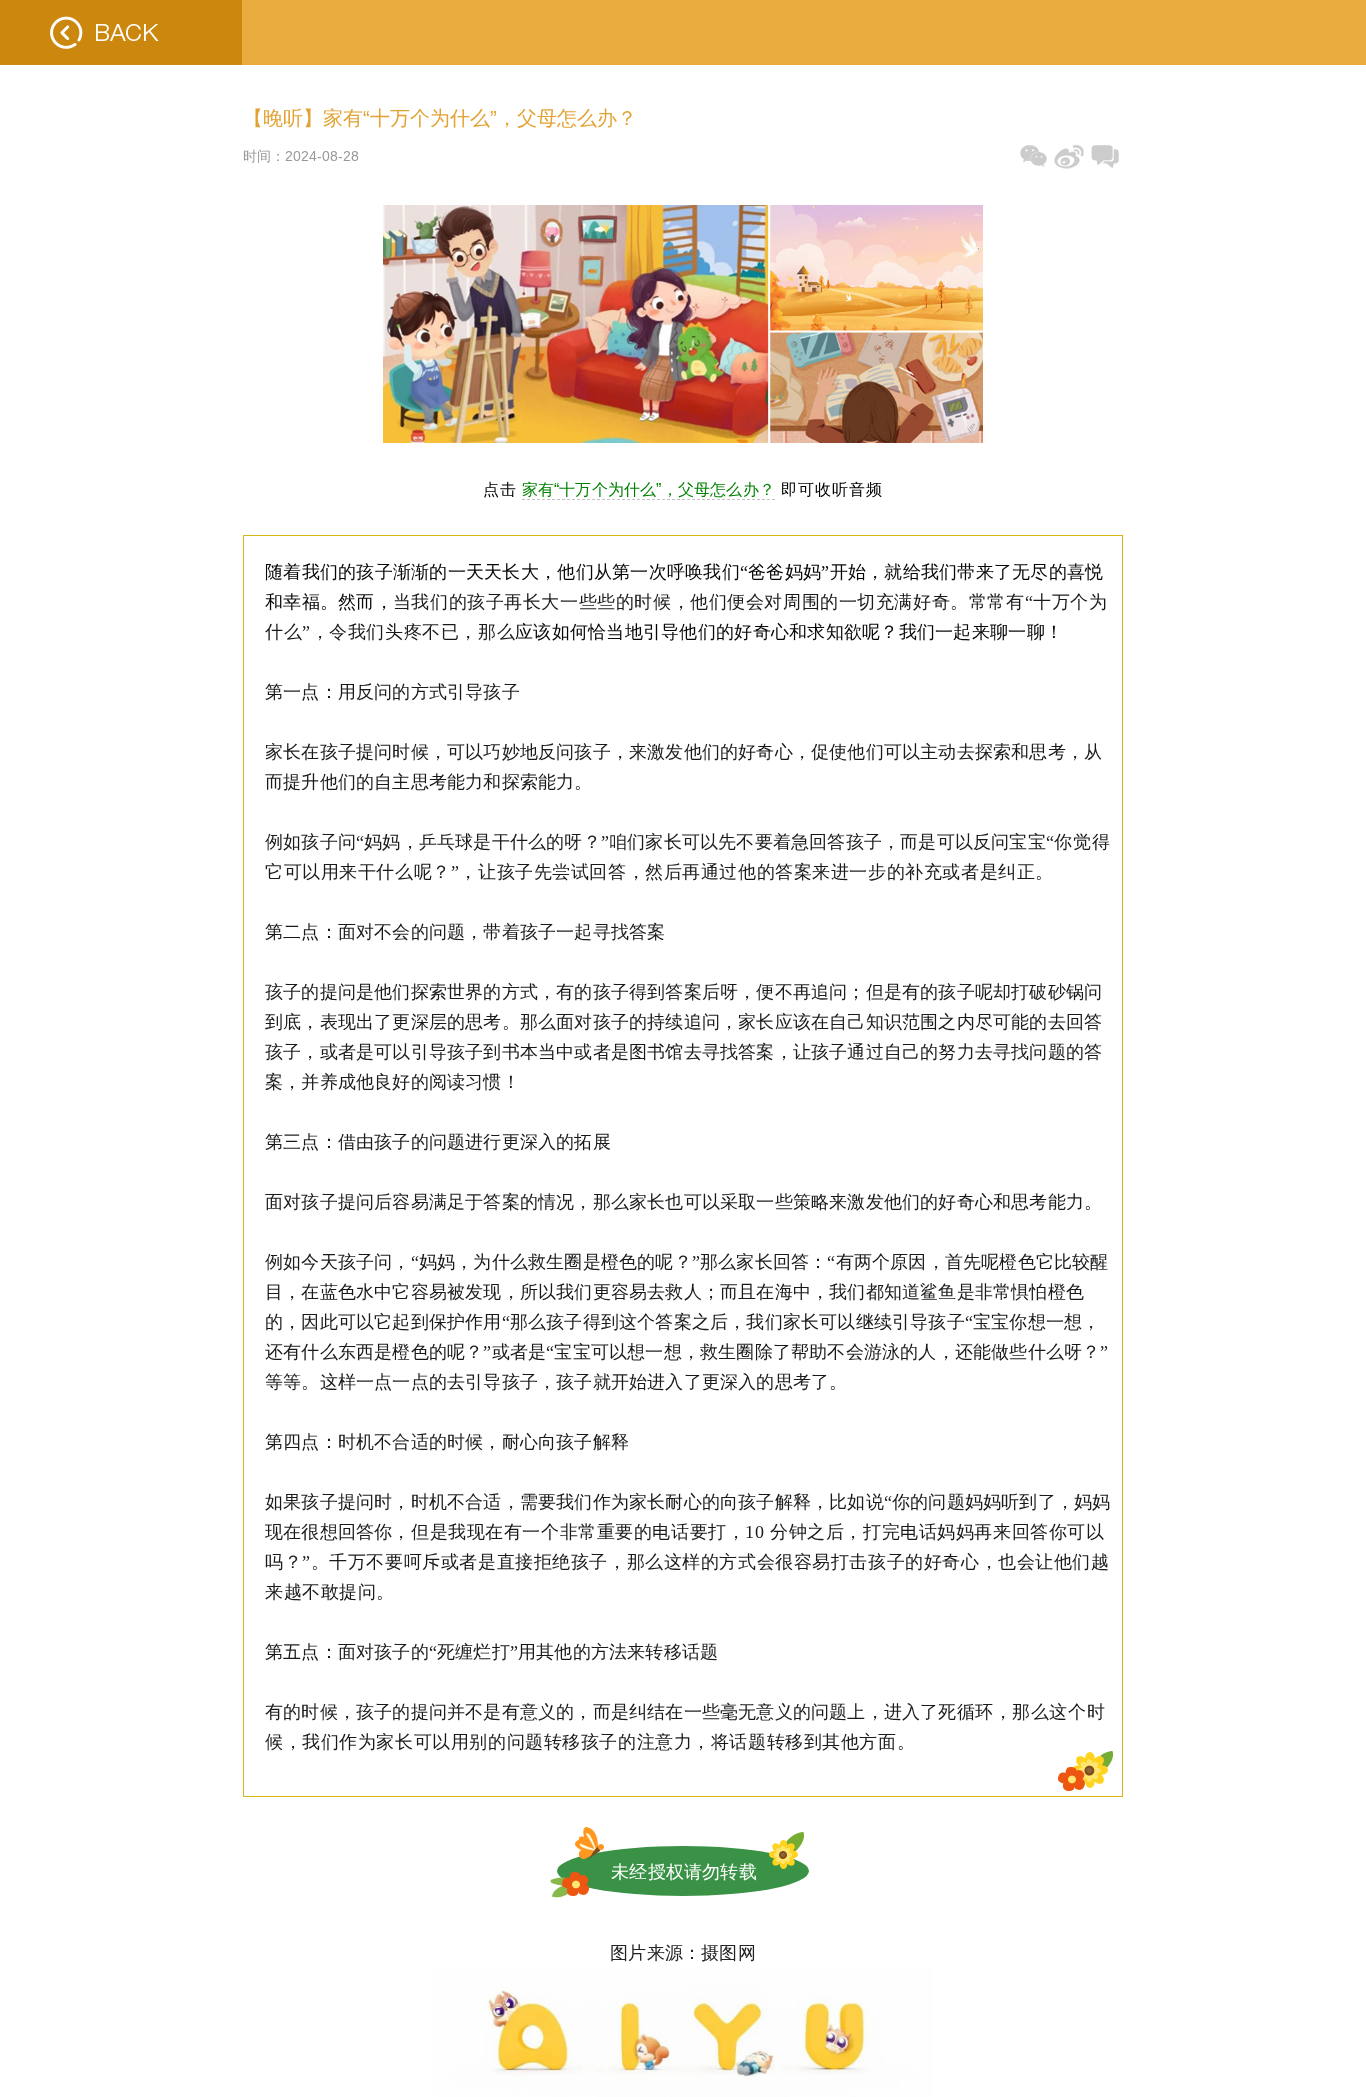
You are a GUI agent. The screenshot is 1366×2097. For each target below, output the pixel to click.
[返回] (121, 32)
